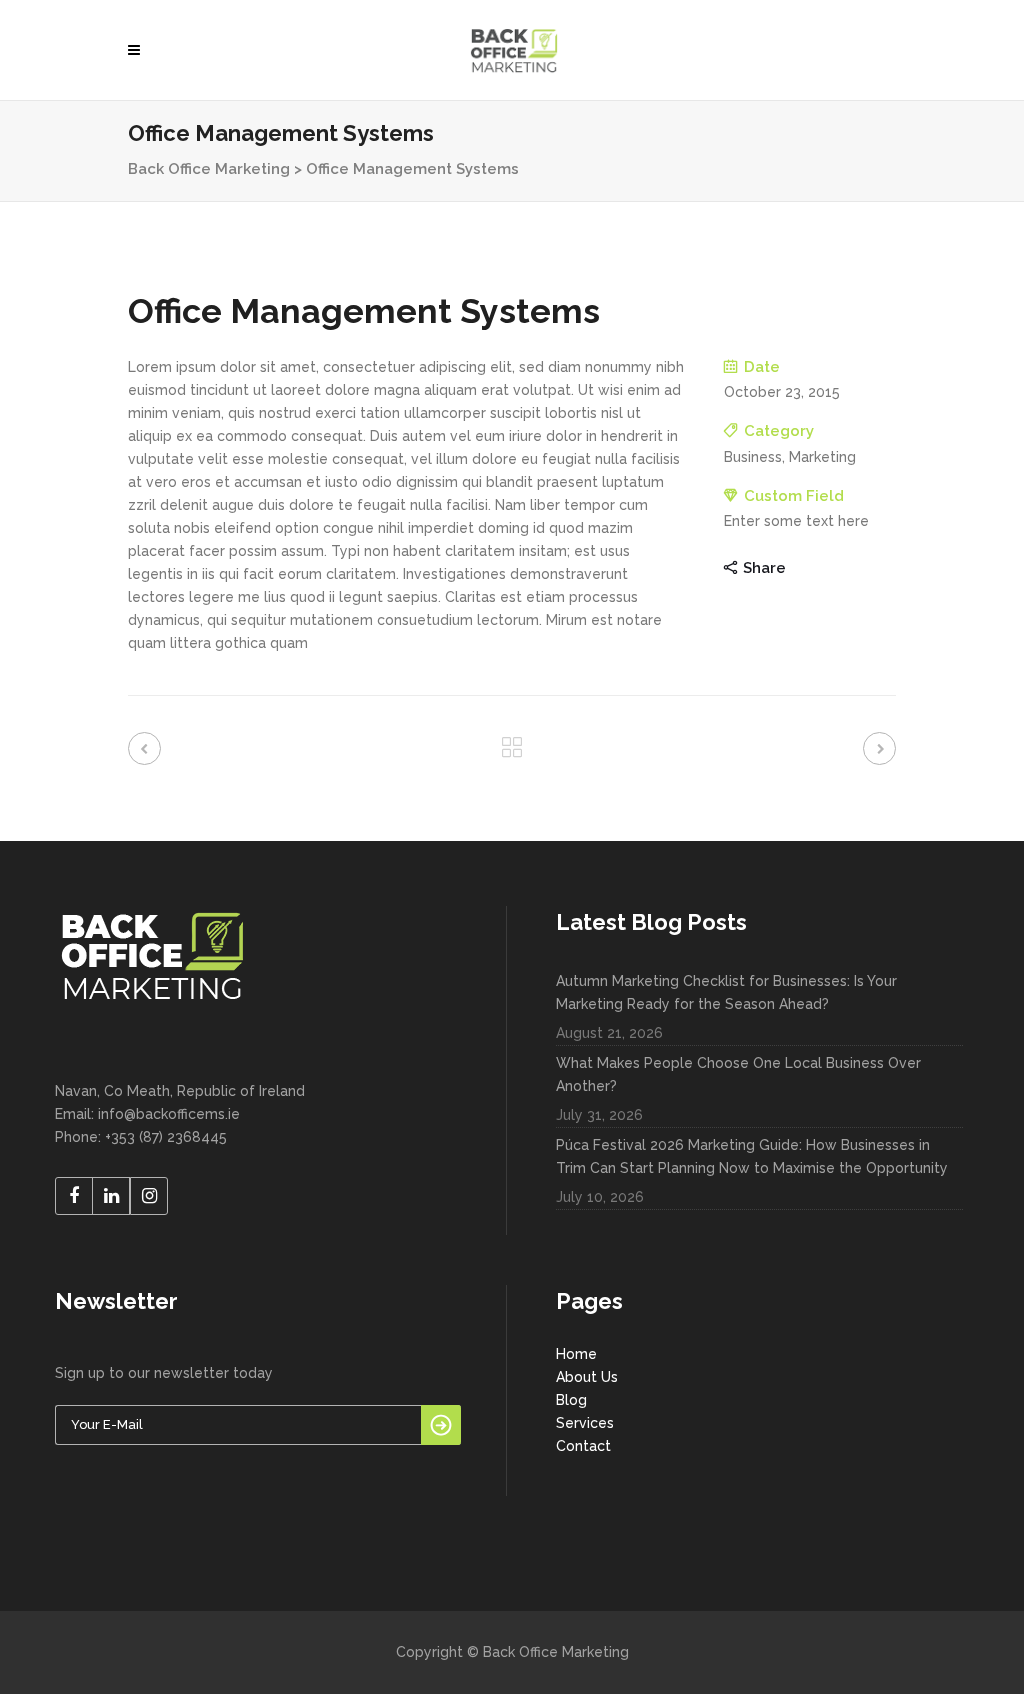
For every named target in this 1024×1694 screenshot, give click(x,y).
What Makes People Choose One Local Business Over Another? (738, 1074)
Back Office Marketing (209, 169)
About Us (587, 1377)
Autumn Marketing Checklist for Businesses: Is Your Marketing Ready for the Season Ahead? (726, 992)
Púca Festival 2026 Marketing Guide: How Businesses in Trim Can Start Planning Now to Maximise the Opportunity (752, 1156)
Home (576, 1354)
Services (585, 1423)
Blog (571, 1400)
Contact (583, 1446)
